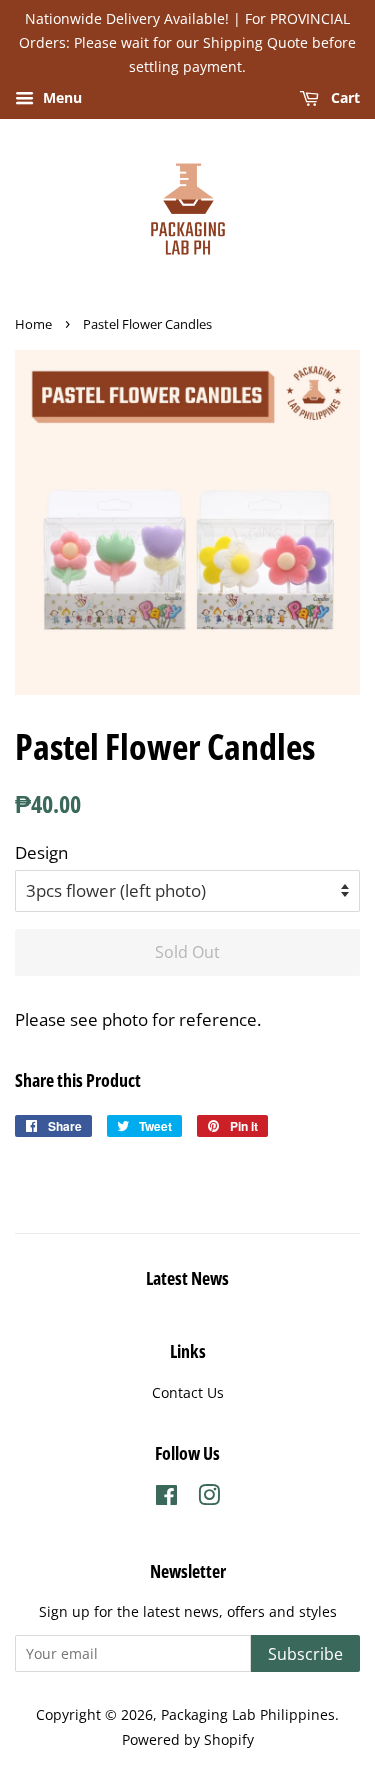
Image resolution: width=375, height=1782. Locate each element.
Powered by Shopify (188, 1739)
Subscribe (305, 1654)
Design (41, 852)
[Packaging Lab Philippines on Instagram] (209, 1498)
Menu (60, 98)
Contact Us (188, 1392)
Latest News (187, 1278)
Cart (343, 98)
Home (33, 324)
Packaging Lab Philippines (248, 1714)
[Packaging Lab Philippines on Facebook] (166, 1498)
